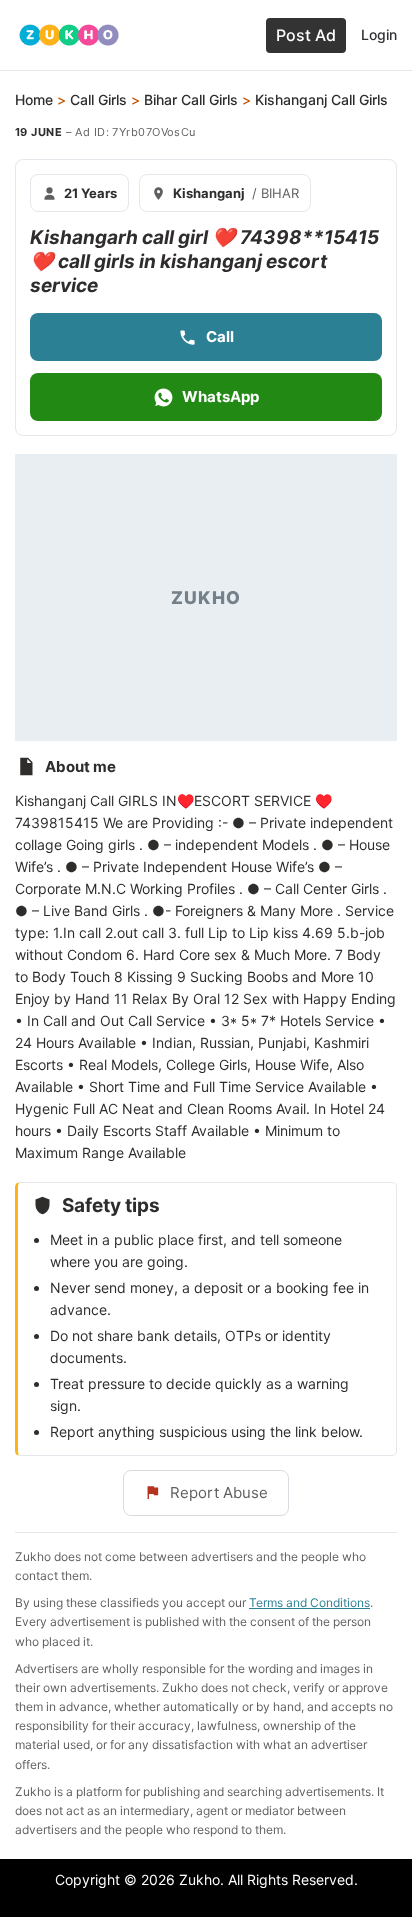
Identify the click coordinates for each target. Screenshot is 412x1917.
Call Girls (98, 99)
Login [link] (379, 34)
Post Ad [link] (306, 35)
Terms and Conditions (309, 1602)
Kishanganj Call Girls (321, 99)
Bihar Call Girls (191, 99)
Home (34, 99)
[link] (69, 35)
